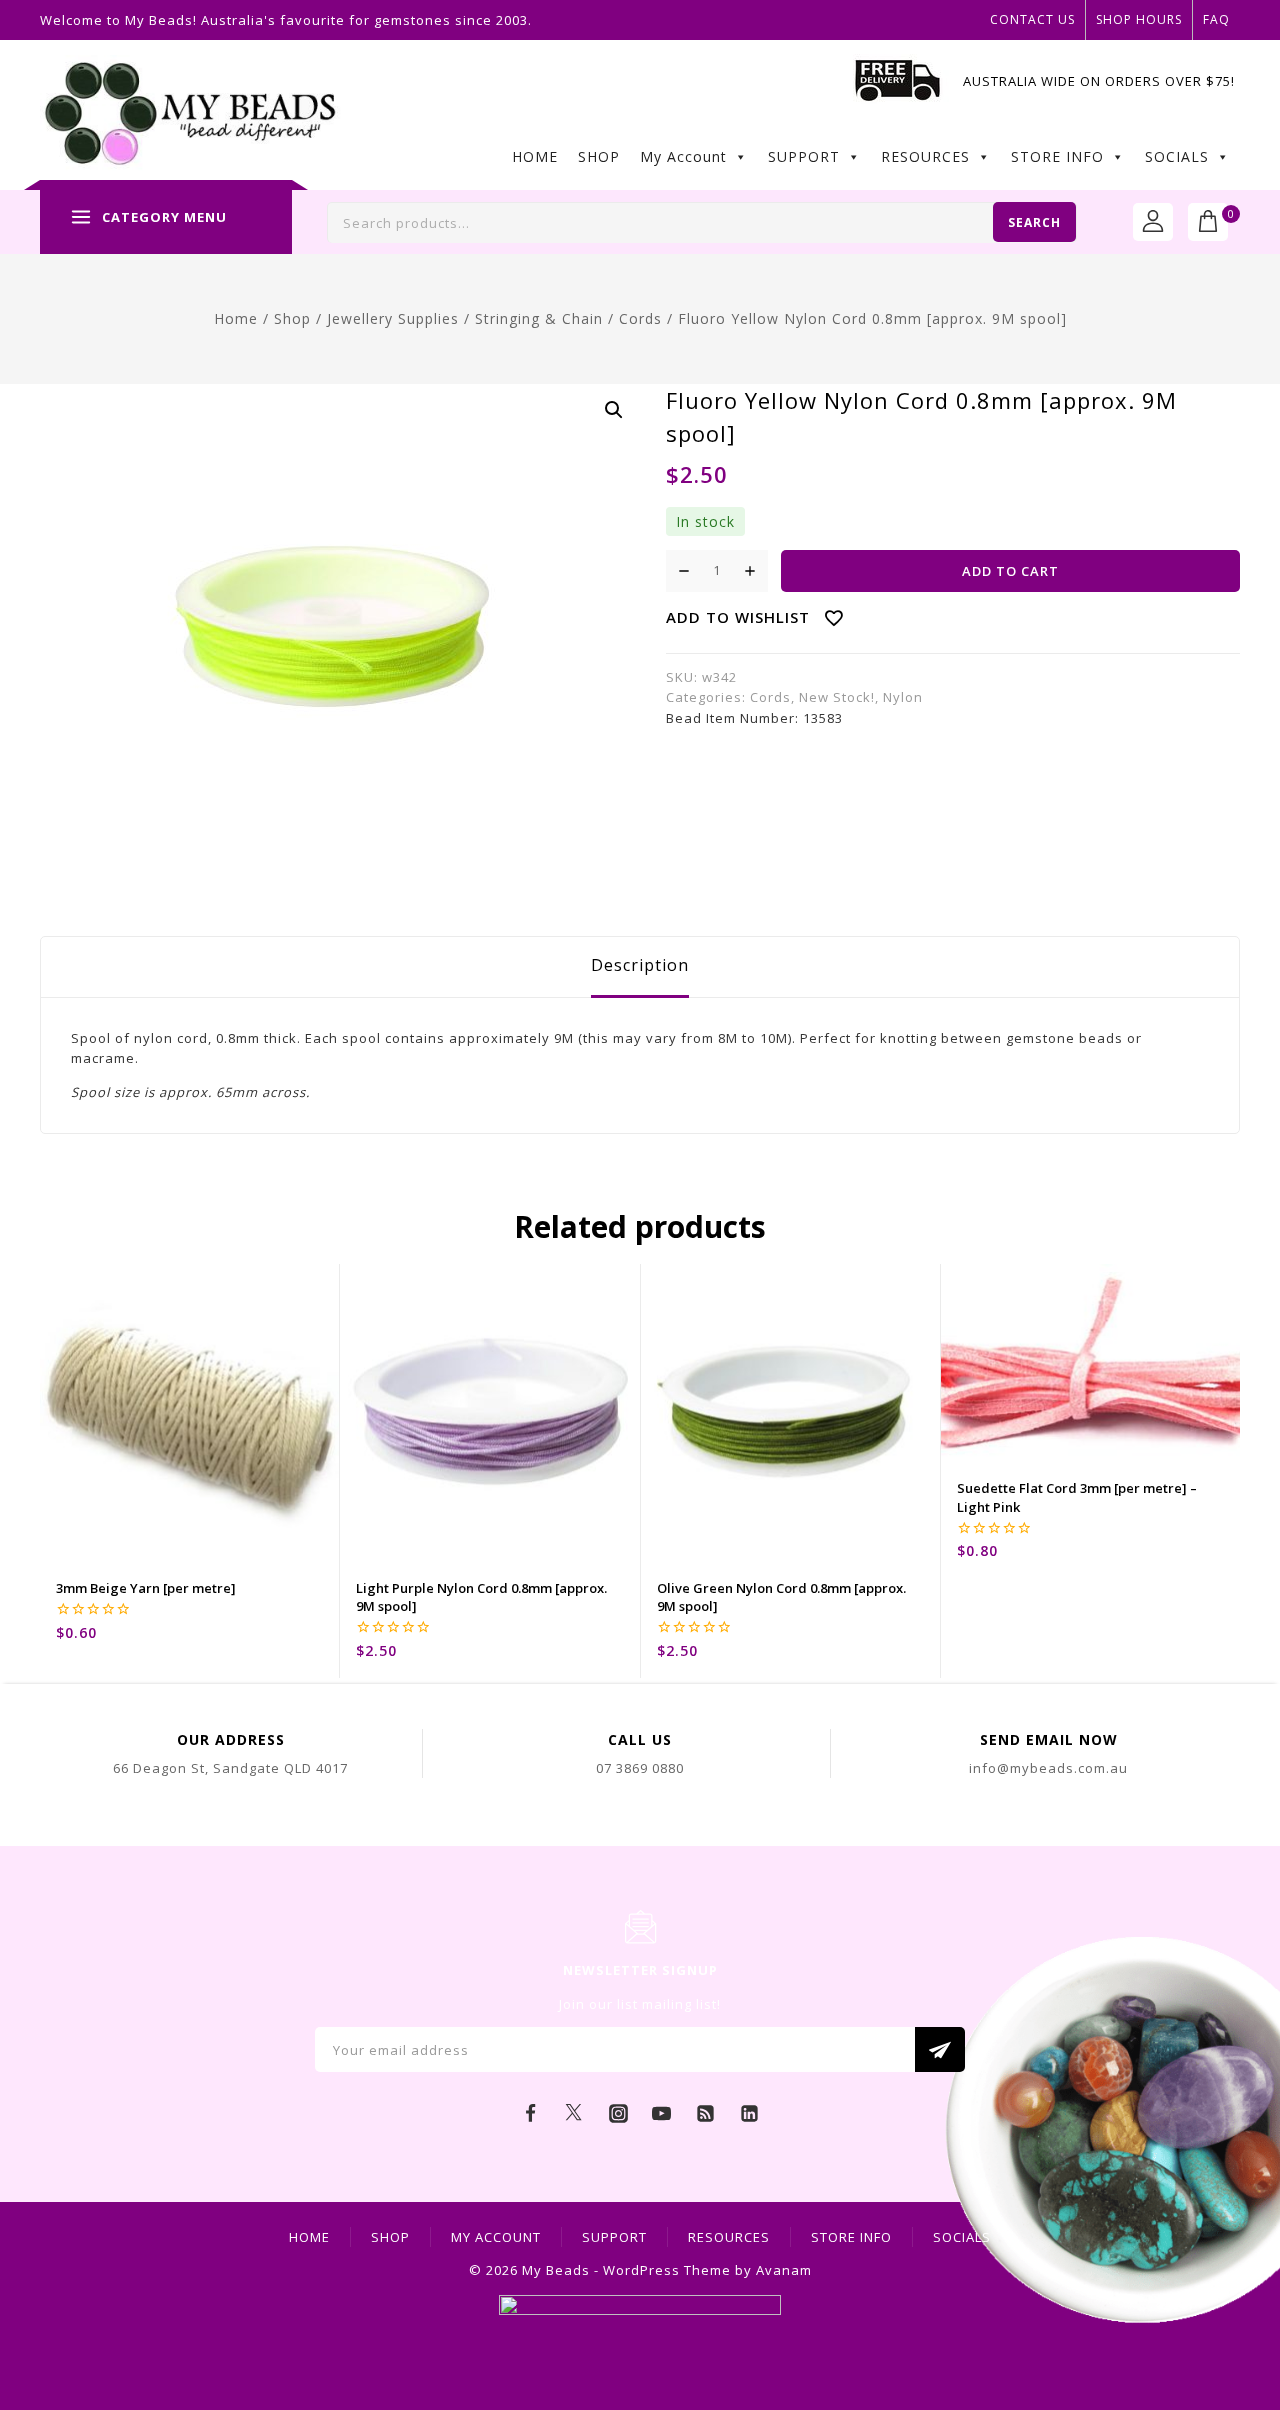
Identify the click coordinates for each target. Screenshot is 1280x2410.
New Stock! (837, 697)
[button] (614, 410)
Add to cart (1010, 571)
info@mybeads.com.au (1048, 1768)
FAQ (1216, 19)
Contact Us (1032, 19)
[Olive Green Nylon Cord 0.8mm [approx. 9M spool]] (790, 1413)
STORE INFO (1057, 156)
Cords (770, 697)
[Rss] (706, 2113)
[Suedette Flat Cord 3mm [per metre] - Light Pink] (1090, 1364)
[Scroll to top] (1235, 2305)
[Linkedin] (749, 2113)
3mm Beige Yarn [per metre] (146, 1588)
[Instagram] (618, 2113)
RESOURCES (925, 156)
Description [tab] (640, 965)
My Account (683, 156)
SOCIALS (1177, 156)
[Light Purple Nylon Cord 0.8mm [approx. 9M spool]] (489, 1413)
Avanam (784, 2270)
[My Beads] (190, 115)
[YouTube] (662, 2113)
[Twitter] (574, 2113)
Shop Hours (1139, 19)
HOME (535, 156)
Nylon (903, 697)
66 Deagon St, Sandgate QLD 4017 (230, 1768)
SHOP (599, 156)
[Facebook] (531, 2113)
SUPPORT (804, 156)
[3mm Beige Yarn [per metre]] (189, 1413)
